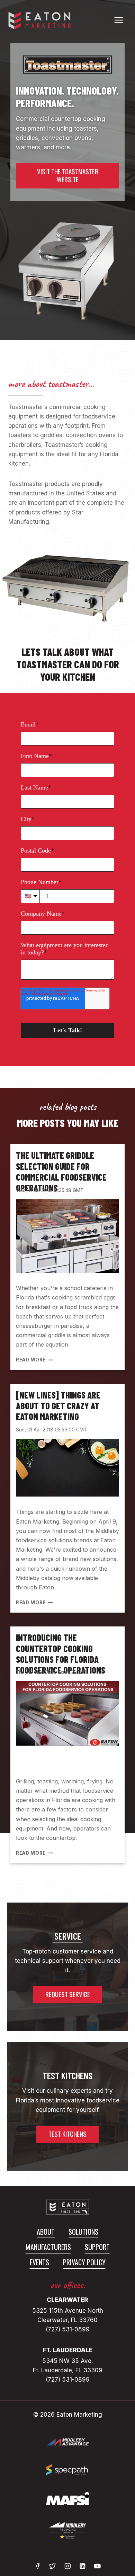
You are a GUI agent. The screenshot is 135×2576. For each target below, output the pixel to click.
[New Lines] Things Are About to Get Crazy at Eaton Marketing (58, 1406)
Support (97, 2247)
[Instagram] (67, 2566)
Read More (33, 1360)
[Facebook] (38, 2566)
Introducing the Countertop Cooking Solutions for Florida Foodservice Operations (61, 1654)
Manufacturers (48, 2247)
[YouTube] (97, 2566)
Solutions (83, 2232)
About (46, 2232)
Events (39, 2262)
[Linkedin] (83, 2566)
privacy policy (84, 2262)
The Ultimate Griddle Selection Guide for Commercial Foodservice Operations (61, 1171)
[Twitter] (52, 2566)
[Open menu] (119, 20)
